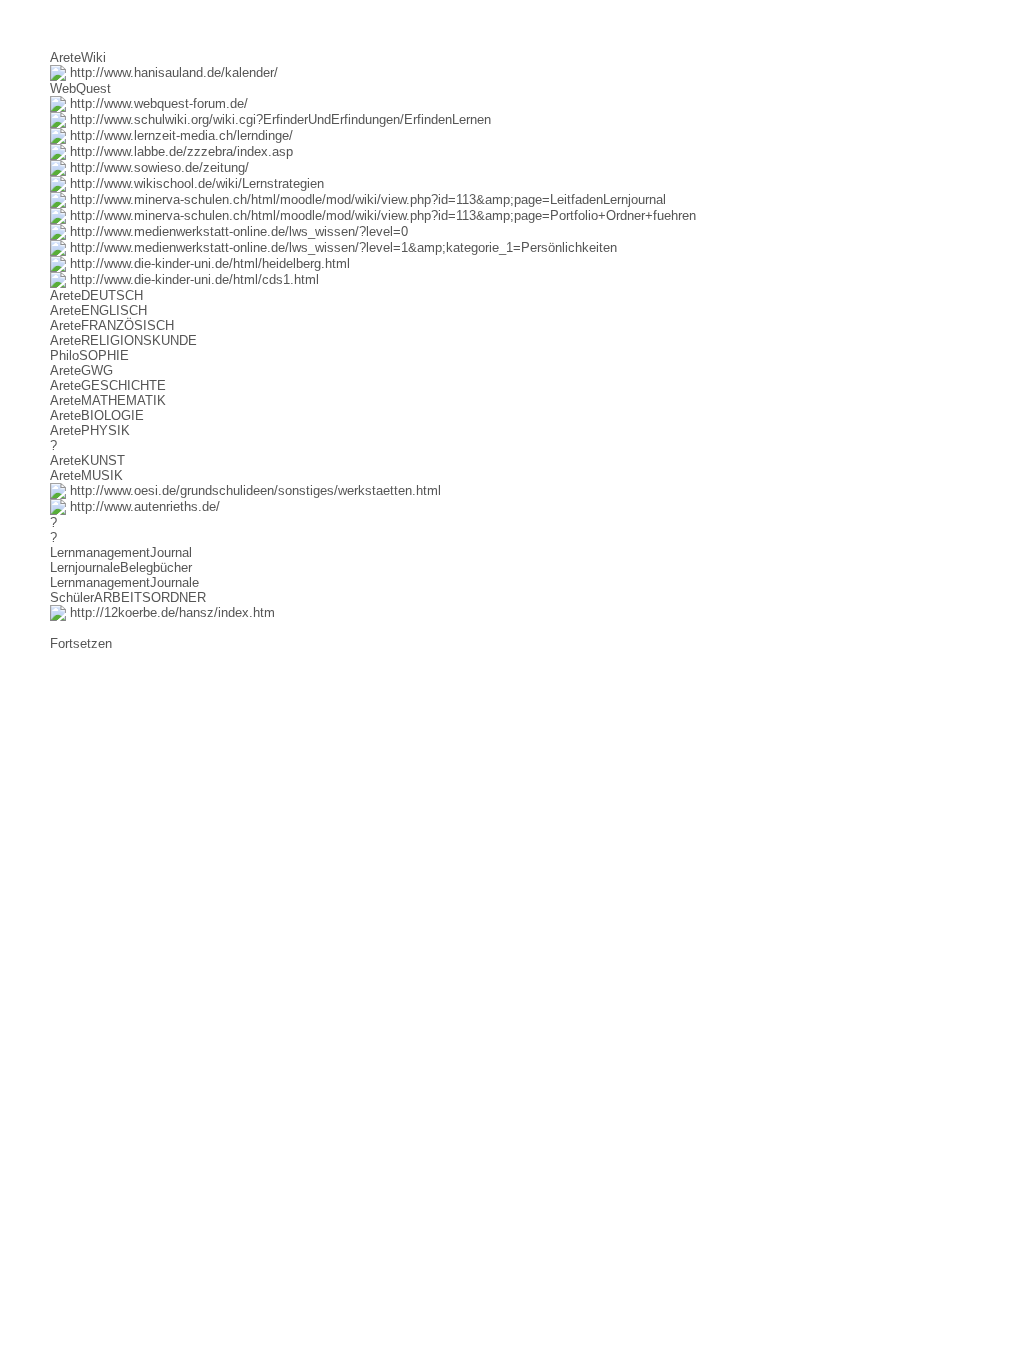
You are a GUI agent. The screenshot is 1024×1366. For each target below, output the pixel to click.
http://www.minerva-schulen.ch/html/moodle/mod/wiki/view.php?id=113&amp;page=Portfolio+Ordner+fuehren (381, 215)
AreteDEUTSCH (96, 295)
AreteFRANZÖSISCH (112, 325)
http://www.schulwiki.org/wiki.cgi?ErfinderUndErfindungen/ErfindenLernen (278, 119)
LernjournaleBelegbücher (121, 567)
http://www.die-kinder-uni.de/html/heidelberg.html (208, 263)
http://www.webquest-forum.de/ (157, 103)
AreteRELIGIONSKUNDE (123, 340)
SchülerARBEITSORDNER (128, 597)
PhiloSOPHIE (89, 355)
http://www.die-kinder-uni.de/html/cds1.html (192, 279)
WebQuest (80, 88)
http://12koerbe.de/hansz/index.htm (170, 612)
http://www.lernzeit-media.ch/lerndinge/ (179, 135)
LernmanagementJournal (121, 552)
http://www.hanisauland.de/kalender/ (172, 72)
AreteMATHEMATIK (108, 400)
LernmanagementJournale (124, 582)
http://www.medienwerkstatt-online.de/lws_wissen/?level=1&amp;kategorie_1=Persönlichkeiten (341, 247)
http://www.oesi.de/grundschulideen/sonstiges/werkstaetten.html (253, 490)
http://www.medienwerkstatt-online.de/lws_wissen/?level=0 (237, 231)
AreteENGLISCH (98, 310)
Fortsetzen (81, 643)
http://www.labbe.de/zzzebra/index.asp (179, 151)
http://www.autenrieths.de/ (143, 506)
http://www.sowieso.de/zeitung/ (157, 167)
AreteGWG (81, 370)
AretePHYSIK (90, 430)
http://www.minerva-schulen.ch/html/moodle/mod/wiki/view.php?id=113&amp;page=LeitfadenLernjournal (366, 199)
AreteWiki (78, 57)
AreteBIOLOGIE (97, 415)
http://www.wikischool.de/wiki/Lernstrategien (195, 183)
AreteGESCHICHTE (108, 385)
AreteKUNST (87, 460)
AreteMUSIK (86, 475)
